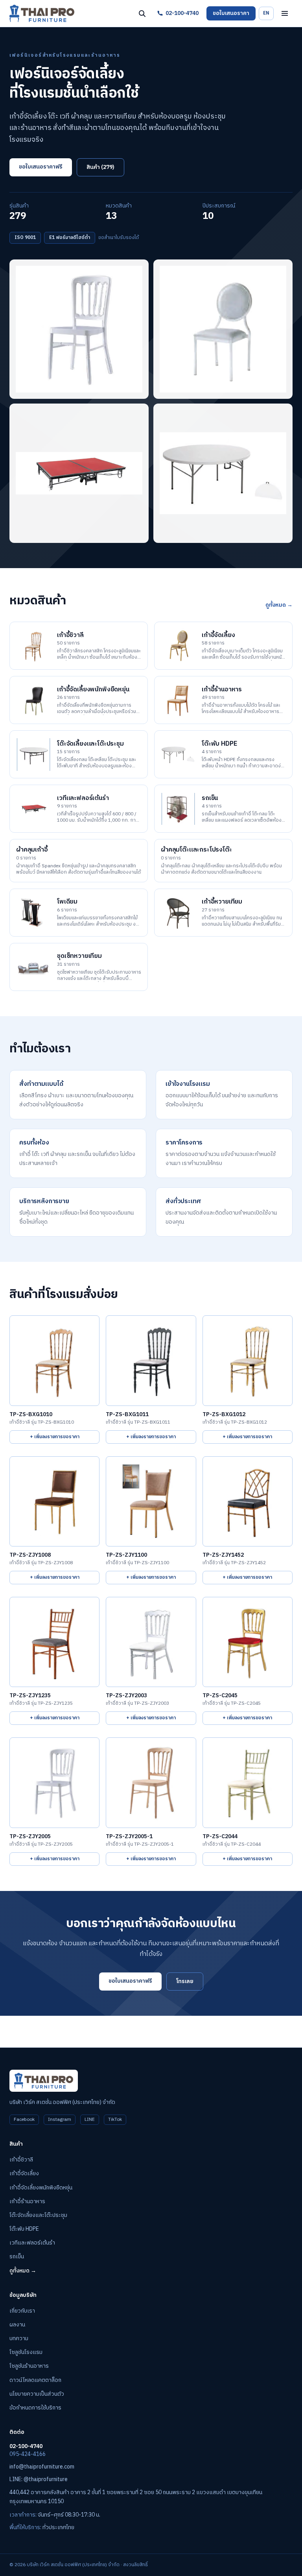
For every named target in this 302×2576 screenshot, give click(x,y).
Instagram (60, 2120)
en (266, 13)
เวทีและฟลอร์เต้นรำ (32, 2243)
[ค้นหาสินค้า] (142, 13)
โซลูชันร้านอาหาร (29, 2366)
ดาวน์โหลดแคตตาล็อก (35, 2380)
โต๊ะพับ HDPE (24, 2229)
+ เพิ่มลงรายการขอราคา (55, 1437)
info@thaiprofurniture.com (42, 2467)
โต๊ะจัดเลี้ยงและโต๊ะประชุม (38, 2215)
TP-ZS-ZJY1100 (126, 1555)
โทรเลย (185, 1981)
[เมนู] (285, 13)
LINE (90, 2120)
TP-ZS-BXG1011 (127, 1415)
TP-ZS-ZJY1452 (223, 1555)
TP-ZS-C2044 (220, 1837)
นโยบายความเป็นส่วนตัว (37, 2394)
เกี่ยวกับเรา (22, 2311)
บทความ (19, 2338)
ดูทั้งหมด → (279, 605)
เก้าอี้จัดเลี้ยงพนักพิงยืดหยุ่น (41, 2188)
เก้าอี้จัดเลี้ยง (24, 2173)
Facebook (24, 2120)
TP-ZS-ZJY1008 (30, 1555)
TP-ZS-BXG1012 (224, 1415)
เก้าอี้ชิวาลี (21, 2160)
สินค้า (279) (100, 167)
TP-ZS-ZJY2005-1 (129, 1837)
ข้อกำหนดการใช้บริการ (35, 2408)
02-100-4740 (182, 13)
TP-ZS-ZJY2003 (126, 1696)
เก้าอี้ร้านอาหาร (27, 2201)
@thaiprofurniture (46, 2479)
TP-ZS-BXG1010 (31, 1415)
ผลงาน (17, 2325)
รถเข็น (17, 2257)
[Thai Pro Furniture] (42, 13)
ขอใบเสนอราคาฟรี (41, 167)
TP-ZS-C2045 (220, 1696)
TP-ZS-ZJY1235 (30, 1696)
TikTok (115, 2120)
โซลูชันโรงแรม (26, 2352)
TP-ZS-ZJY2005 (30, 1837)
